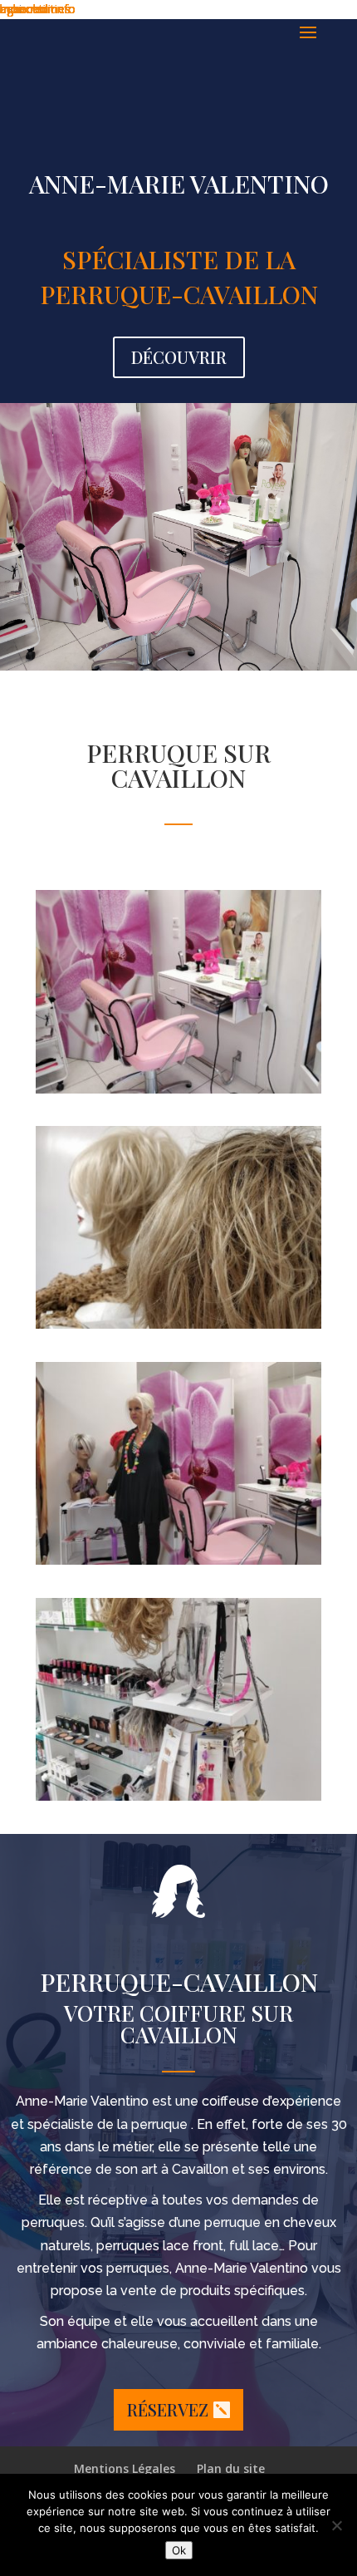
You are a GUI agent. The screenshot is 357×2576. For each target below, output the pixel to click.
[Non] (336, 2525)
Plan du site (231, 2468)
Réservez (168, 2409)
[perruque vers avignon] (178, 1796)
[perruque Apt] (178, 1089)
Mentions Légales (125, 2468)
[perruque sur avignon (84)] (178, 1324)
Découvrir (179, 357)
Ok (179, 2550)
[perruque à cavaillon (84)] (178, 1560)
